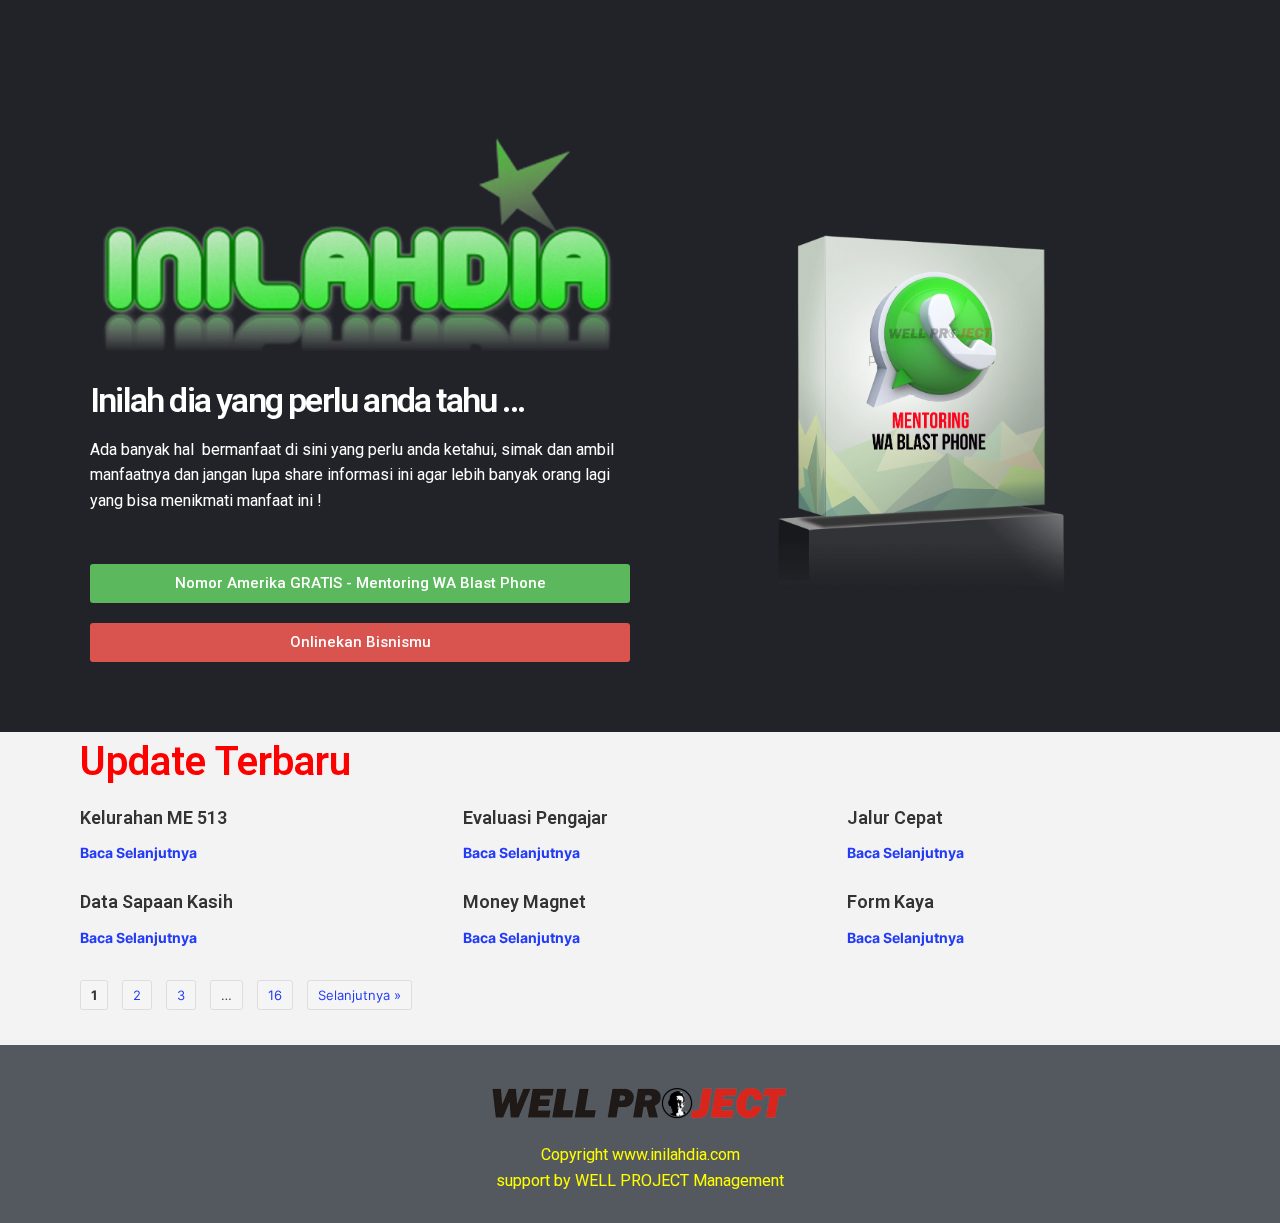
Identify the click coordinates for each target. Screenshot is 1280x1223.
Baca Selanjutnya (138, 852)
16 (275, 995)
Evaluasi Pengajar (535, 817)
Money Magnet (524, 901)
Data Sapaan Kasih (156, 901)
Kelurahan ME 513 (153, 817)
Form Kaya (890, 901)
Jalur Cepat (895, 817)
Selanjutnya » (359, 995)
